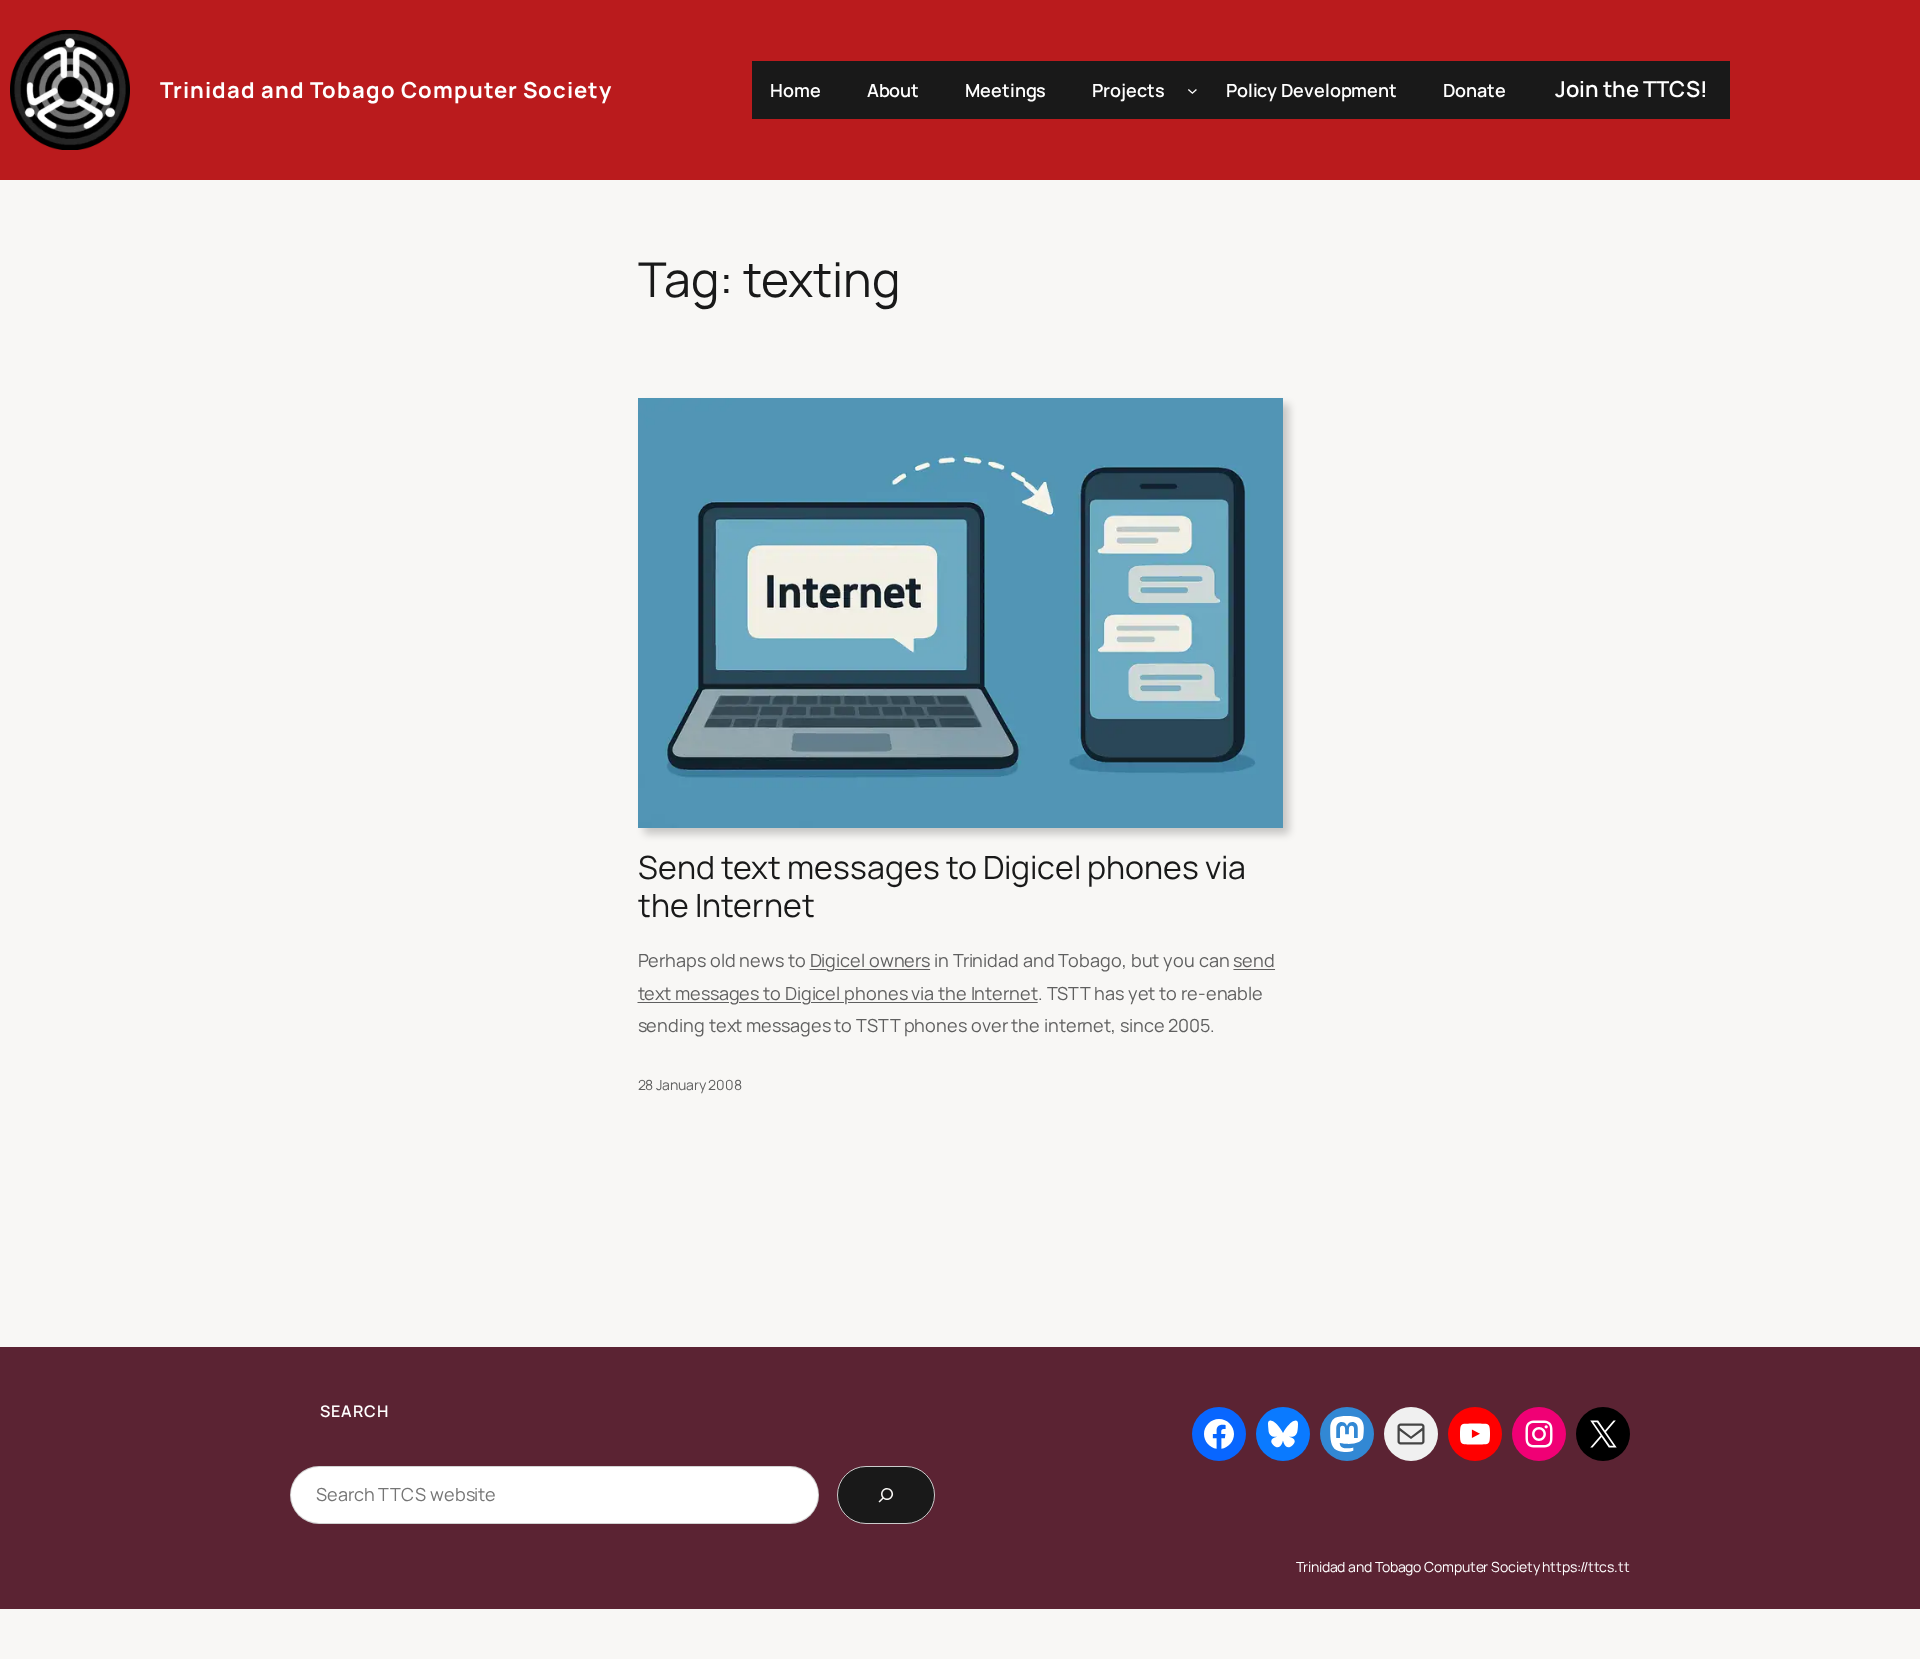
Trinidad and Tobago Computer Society (386, 90)
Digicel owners (870, 960)
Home (795, 90)
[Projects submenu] (1192, 90)
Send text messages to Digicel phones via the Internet (942, 886)
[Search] (886, 1495)
